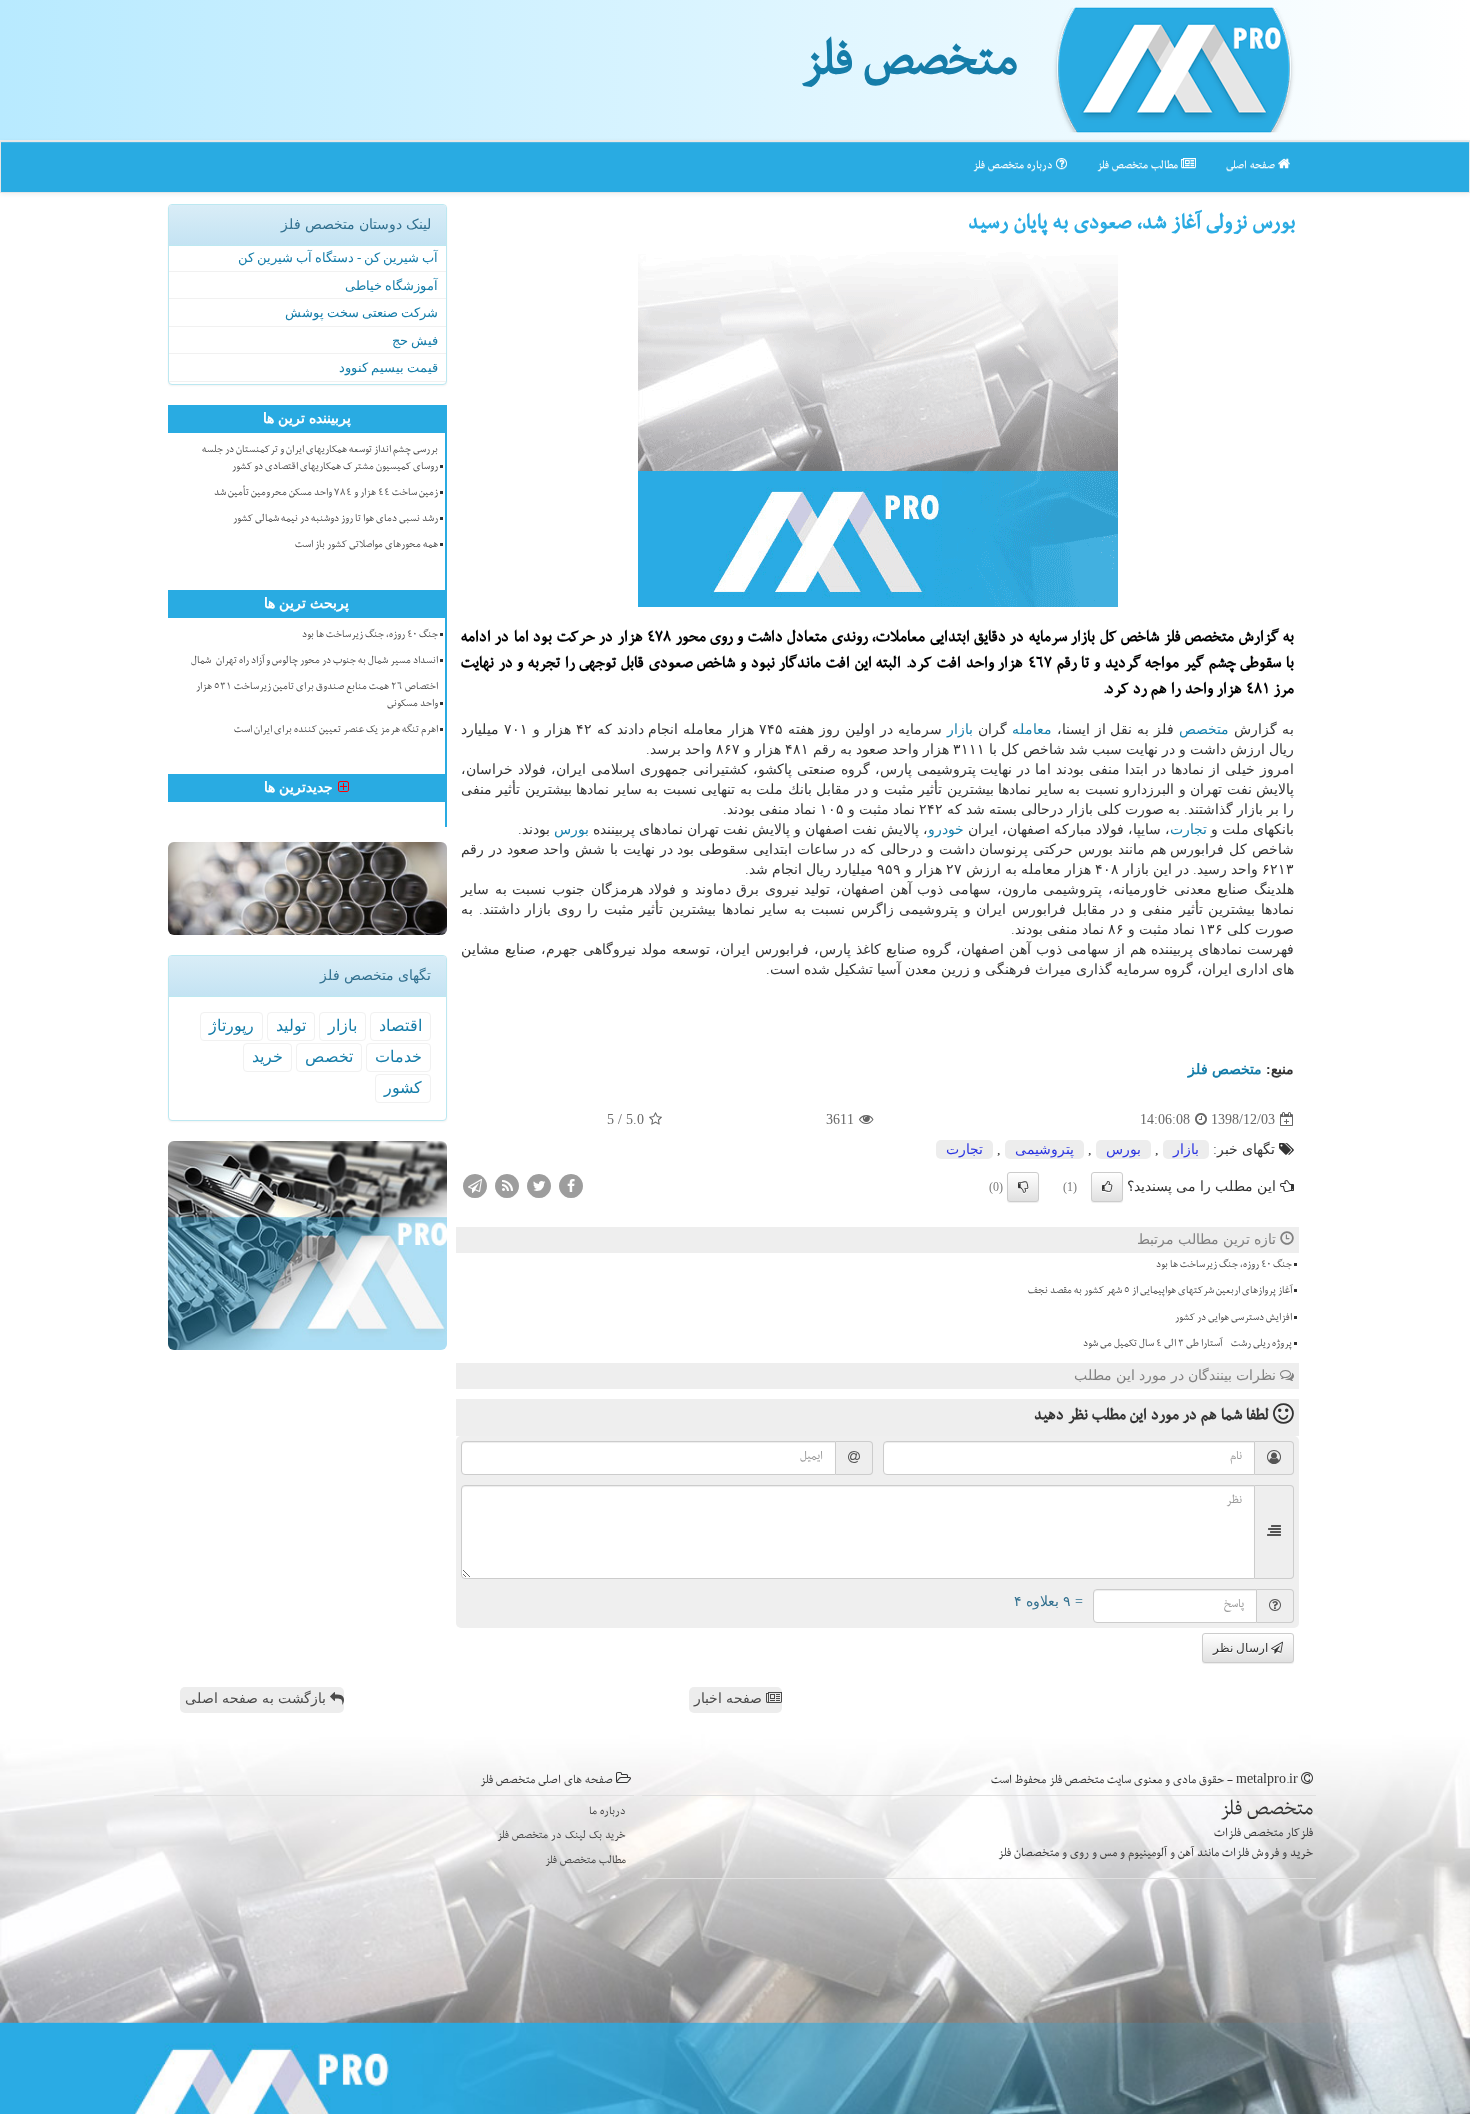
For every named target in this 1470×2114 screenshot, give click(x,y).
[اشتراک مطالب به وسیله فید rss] (507, 1185)
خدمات (398, 1056)
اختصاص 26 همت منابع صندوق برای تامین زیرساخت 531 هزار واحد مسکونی (317, 696)
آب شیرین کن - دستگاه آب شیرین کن (338, 257)
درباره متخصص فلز (1014, 166)
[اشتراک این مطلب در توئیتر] (539, 1185)
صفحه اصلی (1252, 166)
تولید (291, 1025)
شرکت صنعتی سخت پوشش (361, 312)
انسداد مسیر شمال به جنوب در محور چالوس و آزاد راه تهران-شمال (314, 662)
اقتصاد (400, 1025)
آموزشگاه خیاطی (391, 285)
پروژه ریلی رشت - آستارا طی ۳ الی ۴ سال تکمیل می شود (1187, 1345)
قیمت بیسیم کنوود (388, 367)
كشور (403, 1087)
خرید (267, 1056)
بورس (571, 829)
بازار (960, 729)
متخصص (1204, 729)
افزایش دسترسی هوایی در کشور (1233, 1319)
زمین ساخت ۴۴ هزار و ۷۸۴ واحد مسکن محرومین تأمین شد (326, 494)
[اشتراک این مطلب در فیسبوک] (571, 1185)
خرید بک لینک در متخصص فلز (561, 1836)
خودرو (946, 829)
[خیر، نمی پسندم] (1023, 1187)
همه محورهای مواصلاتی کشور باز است (366, 546)
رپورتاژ (231, 1025)
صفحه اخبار (730, 1698)
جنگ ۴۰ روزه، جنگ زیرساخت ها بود (1224, 1266)
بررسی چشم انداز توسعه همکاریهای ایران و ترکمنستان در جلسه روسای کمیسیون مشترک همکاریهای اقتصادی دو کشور (320, 459)
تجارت (1188, 829)
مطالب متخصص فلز (1139, 166)
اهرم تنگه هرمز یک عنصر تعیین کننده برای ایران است (336, 731)
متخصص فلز (909, 68)
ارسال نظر (1242, 1648)
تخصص (329, 1056)
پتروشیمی (1044, 1149)
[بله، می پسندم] (1107, 1187)
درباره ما (607, 1812)
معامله (1032, 729)
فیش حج (415, 340)
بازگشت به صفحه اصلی (257, 1698)
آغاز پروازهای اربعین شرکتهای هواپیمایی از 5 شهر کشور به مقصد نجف (1160, 1292)
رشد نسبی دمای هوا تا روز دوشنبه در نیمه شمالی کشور (335, 520)
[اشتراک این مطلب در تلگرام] (475, 1185)
